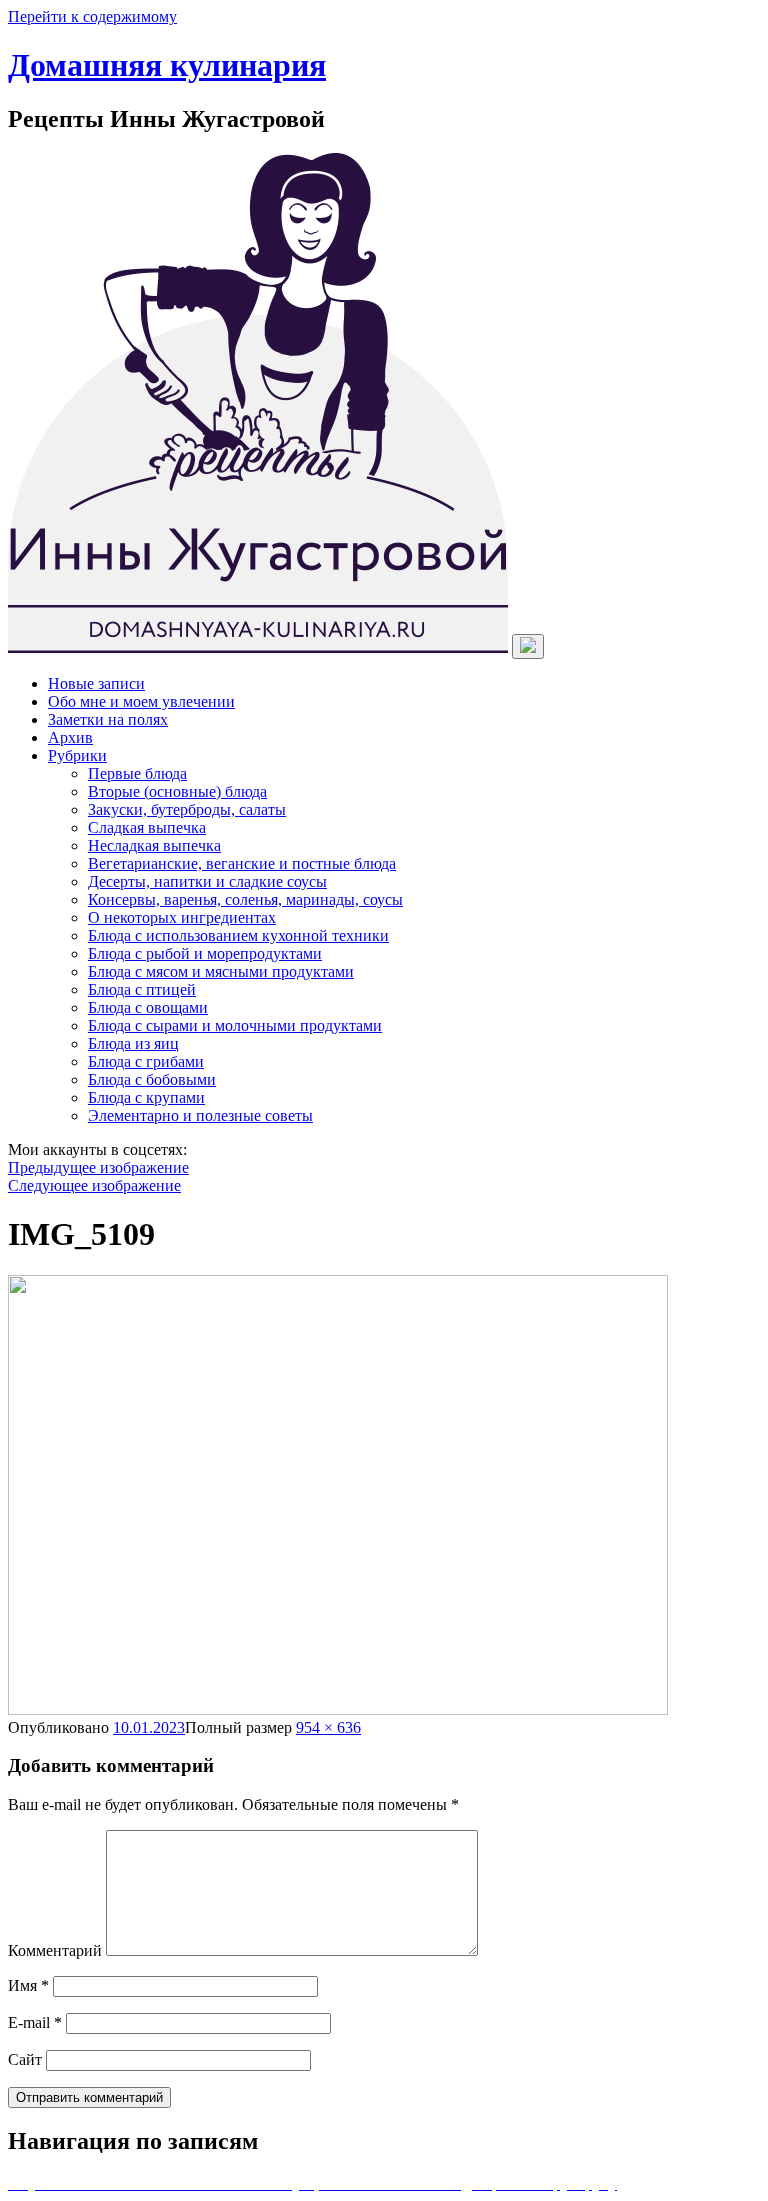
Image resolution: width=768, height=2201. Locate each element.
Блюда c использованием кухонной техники (238, 935)
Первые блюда (137, 773)
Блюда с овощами (148, 1007)
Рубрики (77, 755)
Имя (28, 1985)
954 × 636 (328, 1727)
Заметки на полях (108, 719)
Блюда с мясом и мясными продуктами (221, 971)
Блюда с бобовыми (152, 1079)
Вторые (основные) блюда (177, 791)
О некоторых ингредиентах (182, 917)
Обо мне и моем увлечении (141, 701)
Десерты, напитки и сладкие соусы (207, 881)
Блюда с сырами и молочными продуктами (235, 1025)
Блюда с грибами (146, 1061)
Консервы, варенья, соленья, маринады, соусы (245, 899)
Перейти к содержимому (92, 16)
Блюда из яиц (133, 1043)
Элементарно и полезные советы (200, 1115)
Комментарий (55, 1950)
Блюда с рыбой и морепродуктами (205, 953)
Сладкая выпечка (147, 827)
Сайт (25, 2059)
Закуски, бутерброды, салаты (187, 809)
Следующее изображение (94, 1185)
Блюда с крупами (146, 1097)
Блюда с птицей (142, 989)
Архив (70, 737)
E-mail (35, 2022)
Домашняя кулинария (167, 65)
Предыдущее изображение (98, 1167)
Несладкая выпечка (154, 845)
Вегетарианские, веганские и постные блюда (242, 863)
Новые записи (96, 683)
